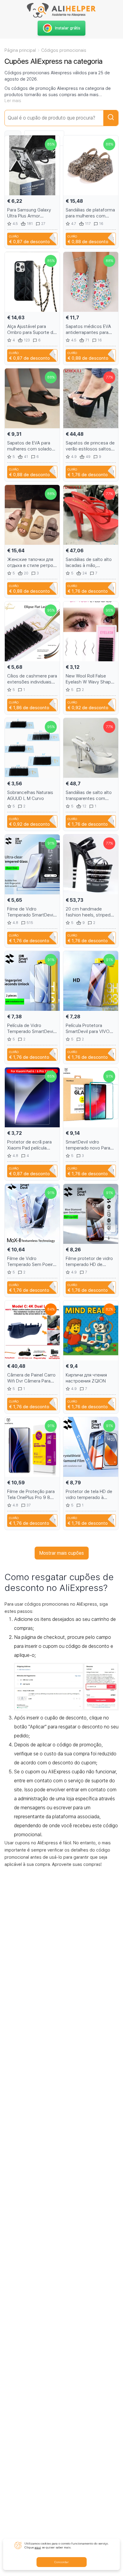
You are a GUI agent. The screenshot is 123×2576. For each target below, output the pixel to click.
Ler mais (13, 101)
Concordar (61, 2562)
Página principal (20, 50)
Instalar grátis (68, 28)
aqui (38, 2547)
